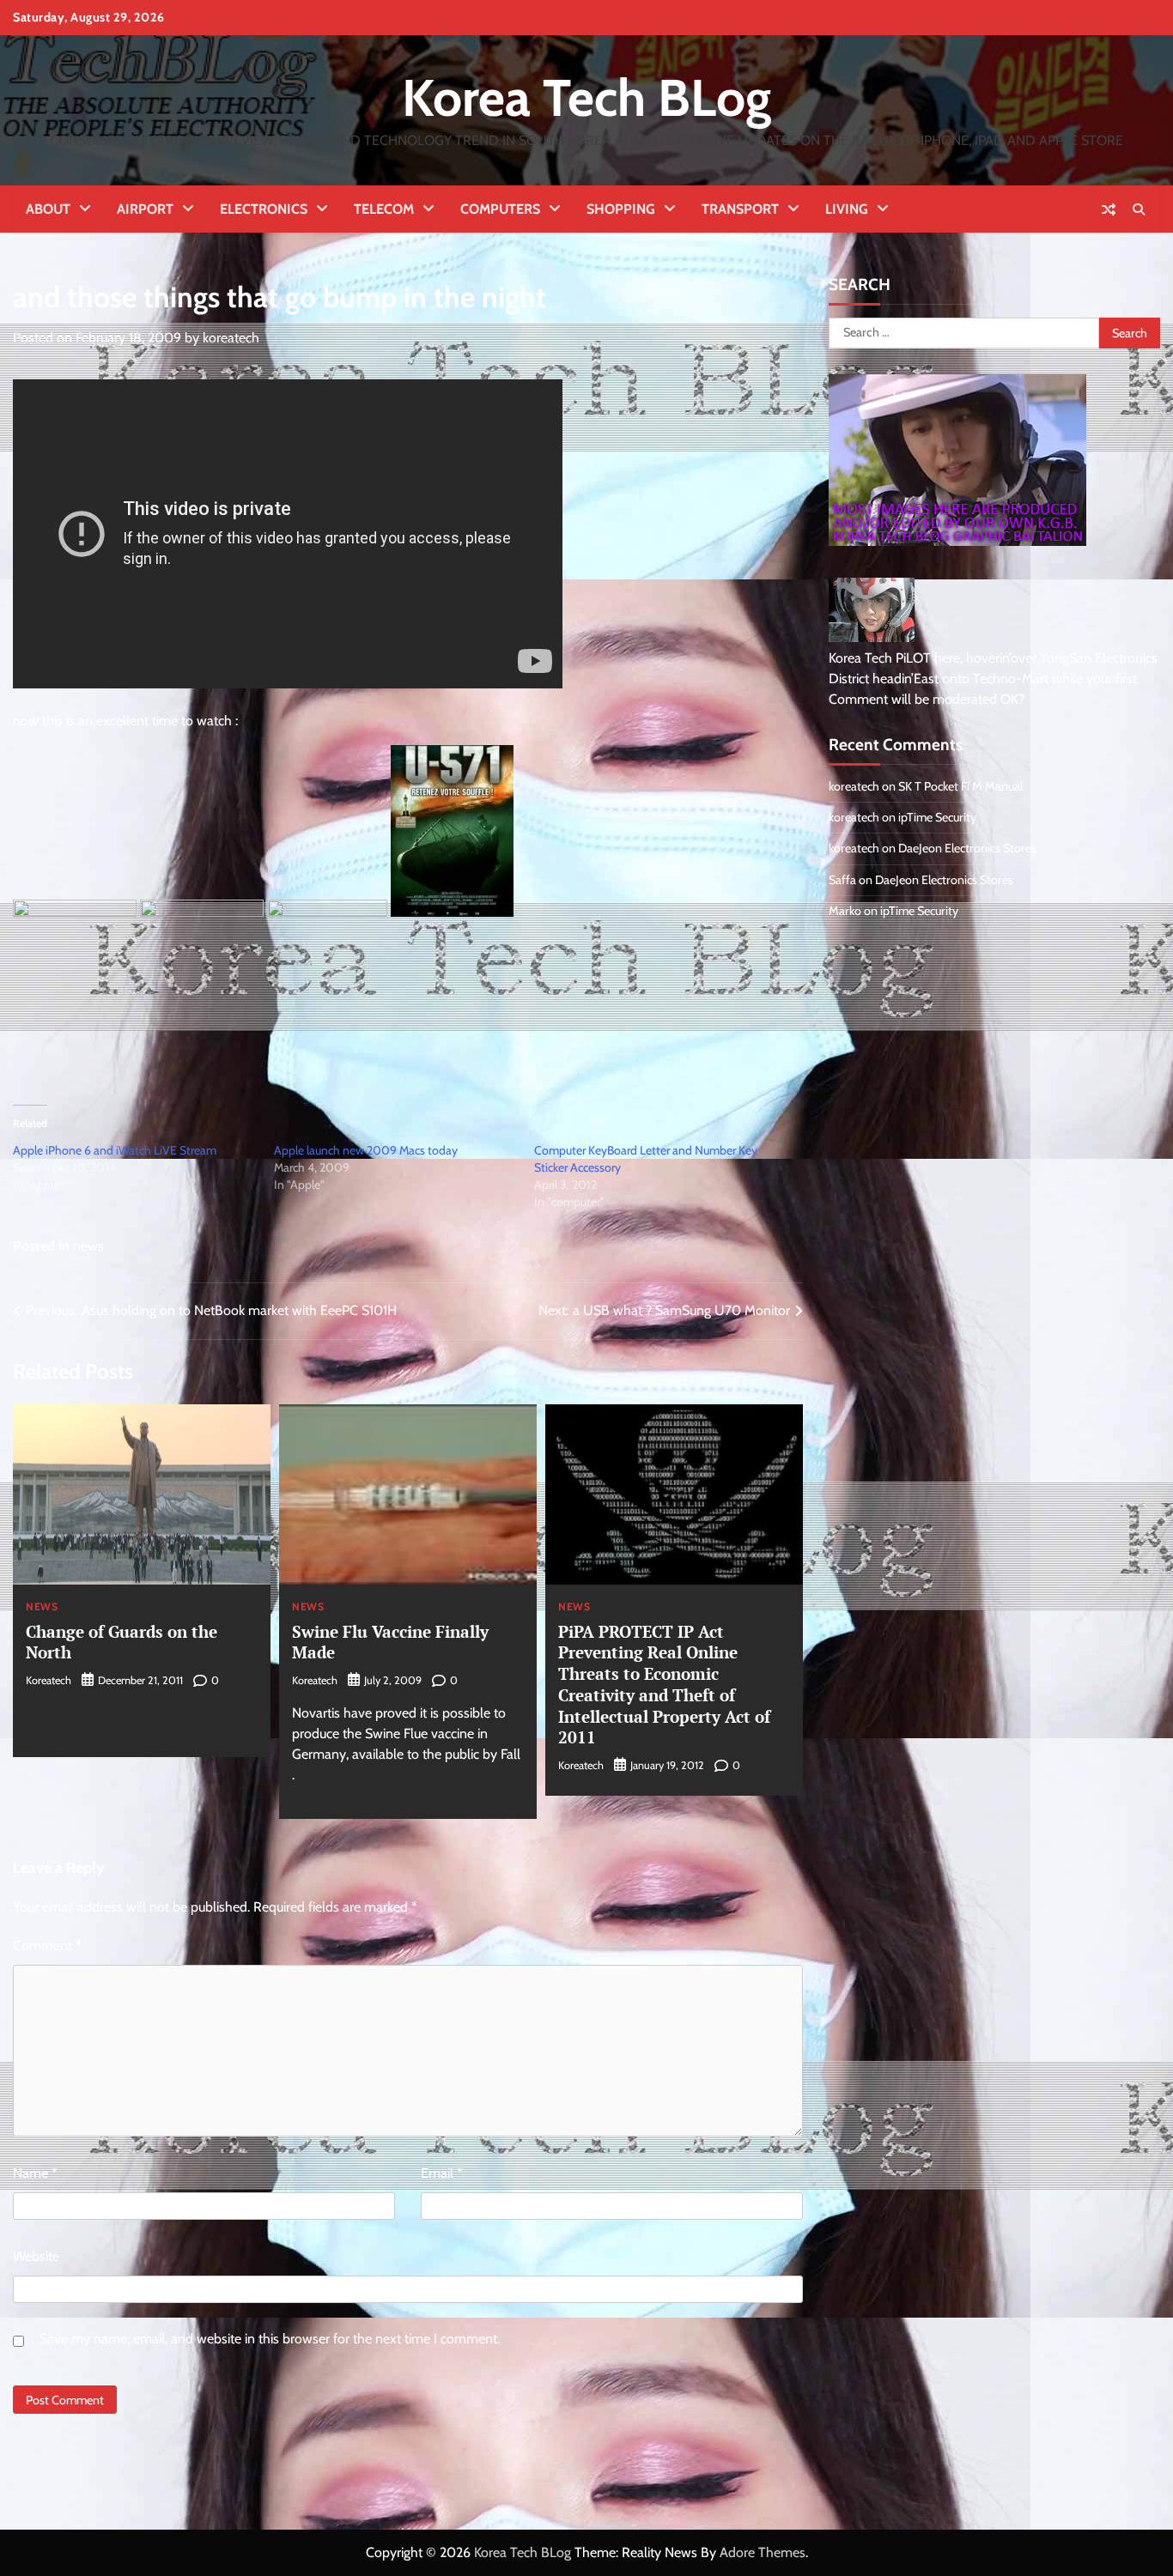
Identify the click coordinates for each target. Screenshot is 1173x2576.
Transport (740, 209)
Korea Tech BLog (586, 97)
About (48, 209)
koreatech (231, 338)
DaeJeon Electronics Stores (967, 848)
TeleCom (384, 209)
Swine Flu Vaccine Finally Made (390, 1642)
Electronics (264, 209)
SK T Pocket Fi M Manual (960, 786)
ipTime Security (937, 817)
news (88, 1246)
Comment (47, 1946)
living (847, 209)
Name (35, 2173)
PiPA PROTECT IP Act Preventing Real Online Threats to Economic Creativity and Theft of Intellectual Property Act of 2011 (664, 1685)
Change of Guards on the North (122, 1642)
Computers (500, 209)
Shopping (621, 209)
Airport (145, 209)
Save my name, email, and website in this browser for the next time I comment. (270, 2339)
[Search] (1139, 209)
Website (36, 2256)
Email (442, 2173)
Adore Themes (763, 2552)
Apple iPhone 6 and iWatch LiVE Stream (115, 1150)
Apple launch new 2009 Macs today (366, 1150)
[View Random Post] (1109, 209)
